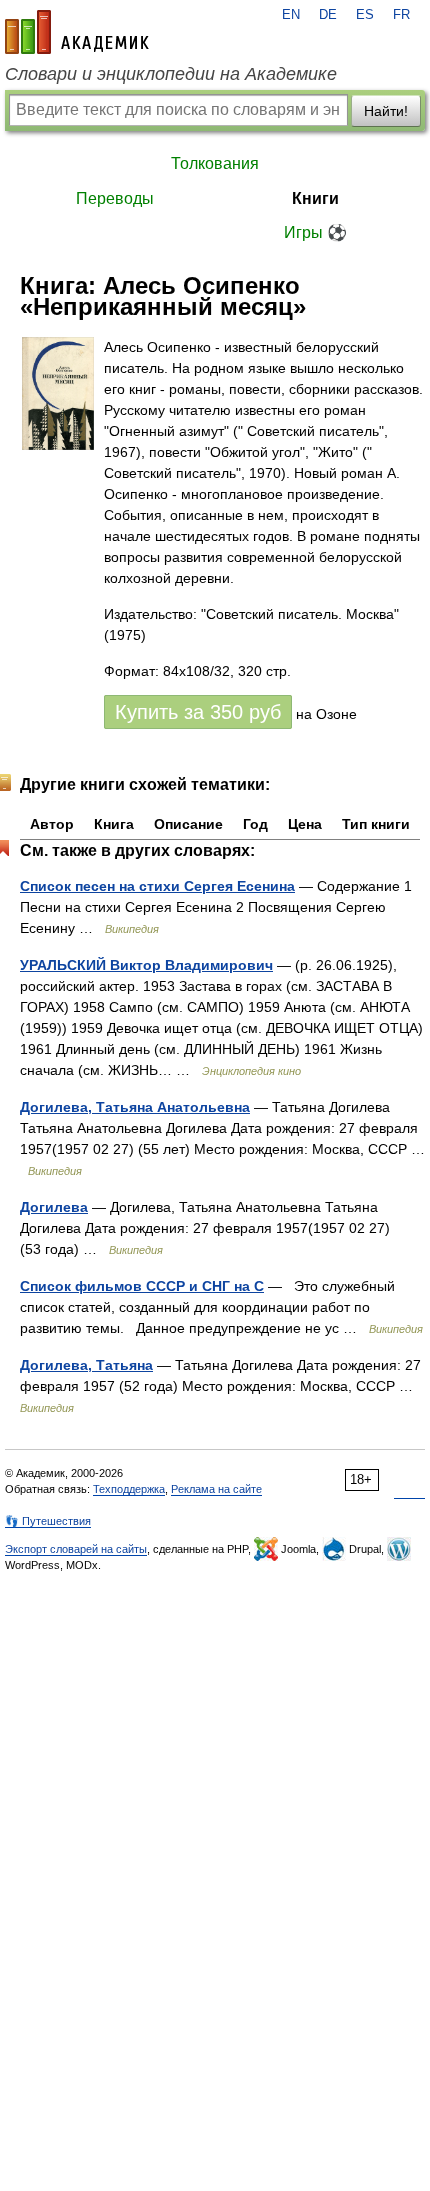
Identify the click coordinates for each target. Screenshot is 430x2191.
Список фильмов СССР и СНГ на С (142, 1286)
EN (291, 15)
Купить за (198, 712)
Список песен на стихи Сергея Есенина (157, 886)
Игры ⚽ (315, 232)
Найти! (386, 111)
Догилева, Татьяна (86, 1365)
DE (328, 15)
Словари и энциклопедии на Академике (171, 74)
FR (401, 15)
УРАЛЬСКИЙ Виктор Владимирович (146, 965)
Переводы (115, 198)
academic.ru (77, 32)
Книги (315, 198)
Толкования (215, 163)
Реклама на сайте (216, 1489)
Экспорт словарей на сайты (76, 1549)
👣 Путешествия (48, 1521)
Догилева (54, 1207)
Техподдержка (129, 1489)
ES (365, 15)
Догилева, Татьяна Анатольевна (135, 1107)
